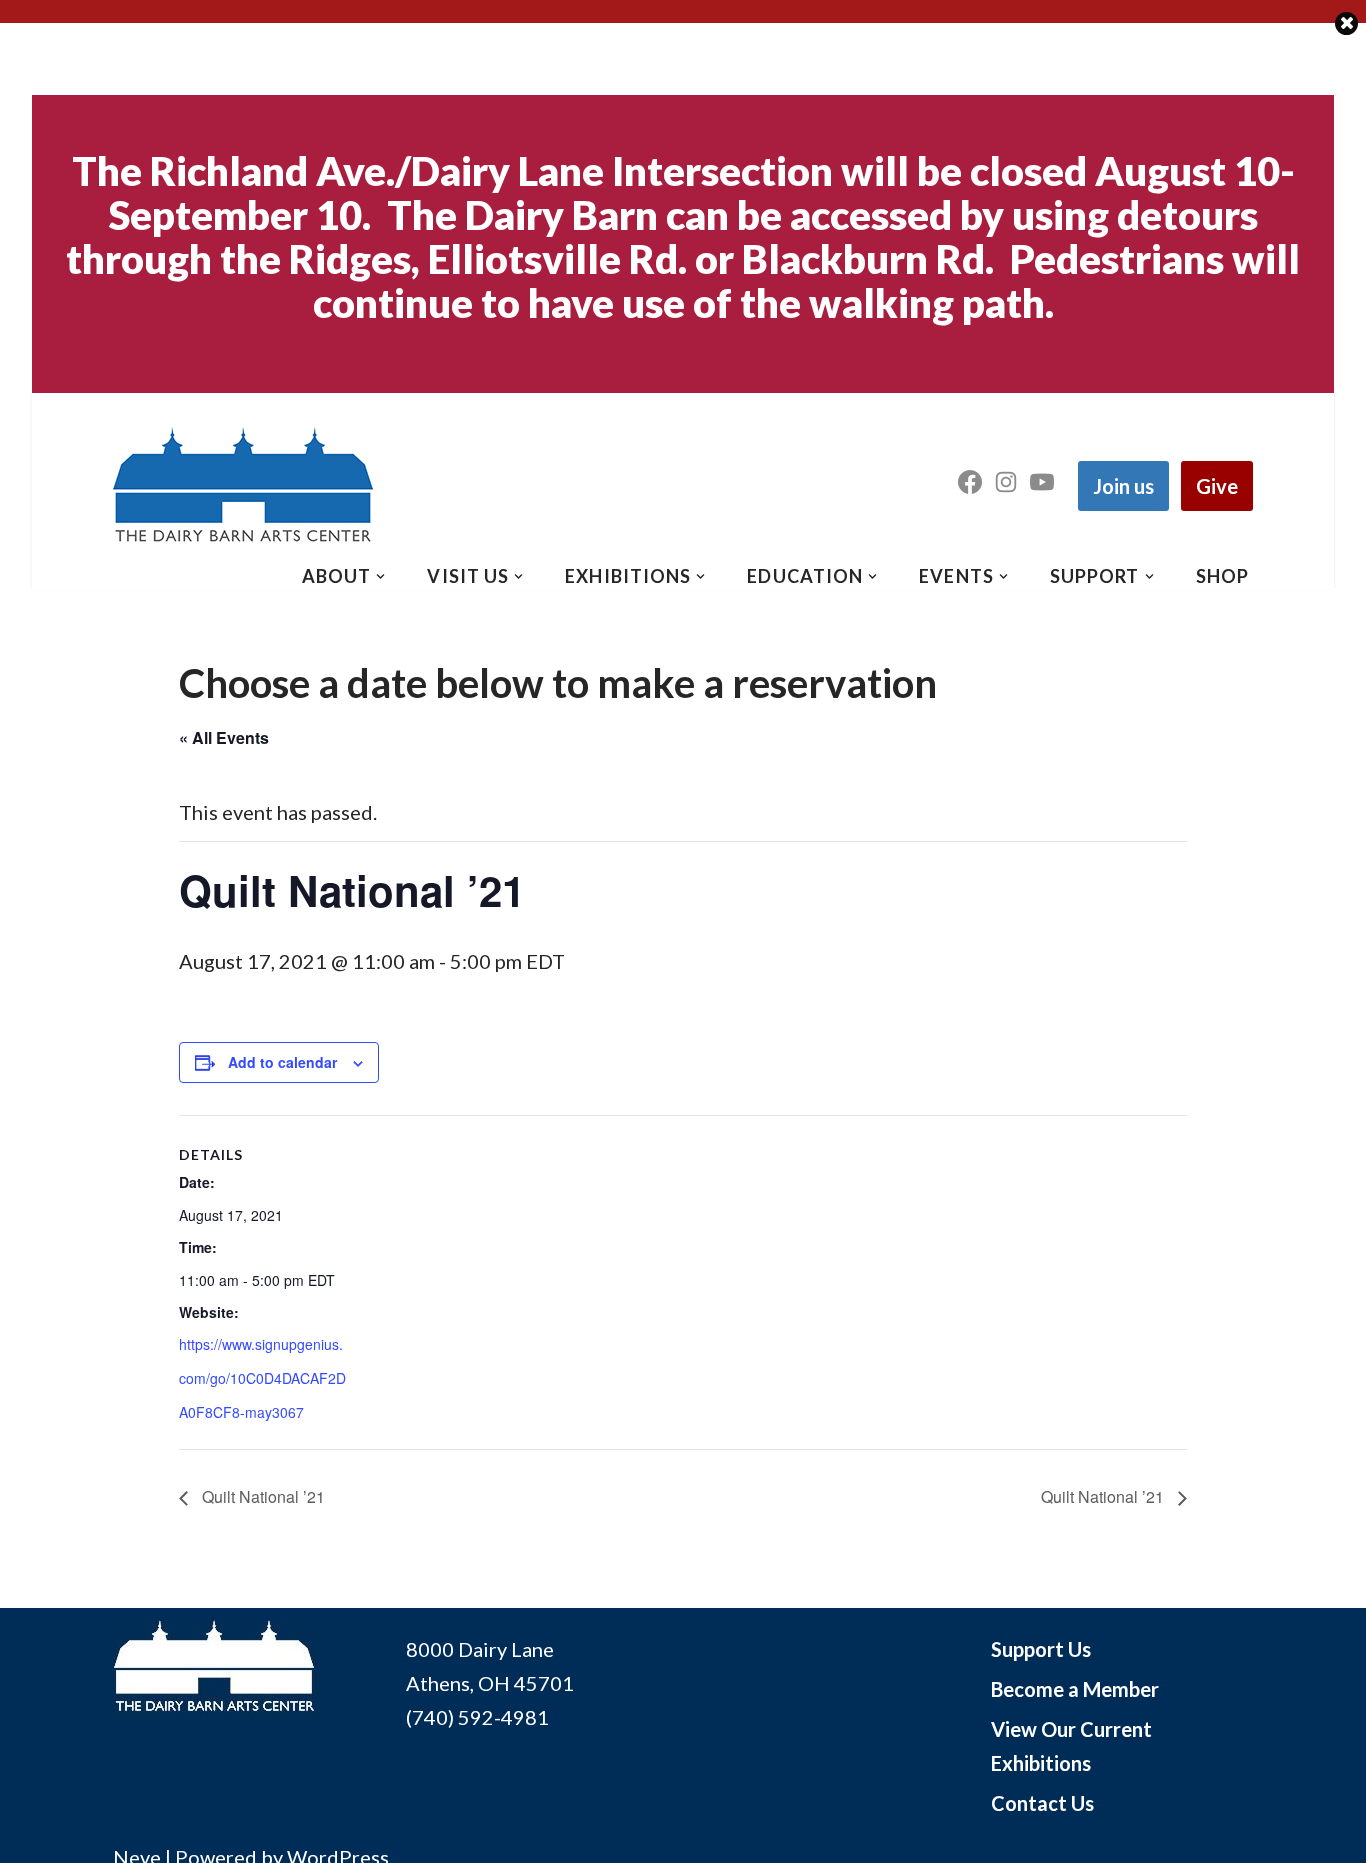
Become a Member (1075, 1689)
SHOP (1222, 576)
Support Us (1041, 1649)
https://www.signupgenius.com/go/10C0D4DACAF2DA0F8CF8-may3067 (262, 1378)
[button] (380, 576)
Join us (1123, 486)
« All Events (224, 737)
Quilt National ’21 (261, 1496)
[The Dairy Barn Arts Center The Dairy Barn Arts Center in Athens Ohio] (243, 486)
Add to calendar (282, 1062)
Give (1217, 486)
